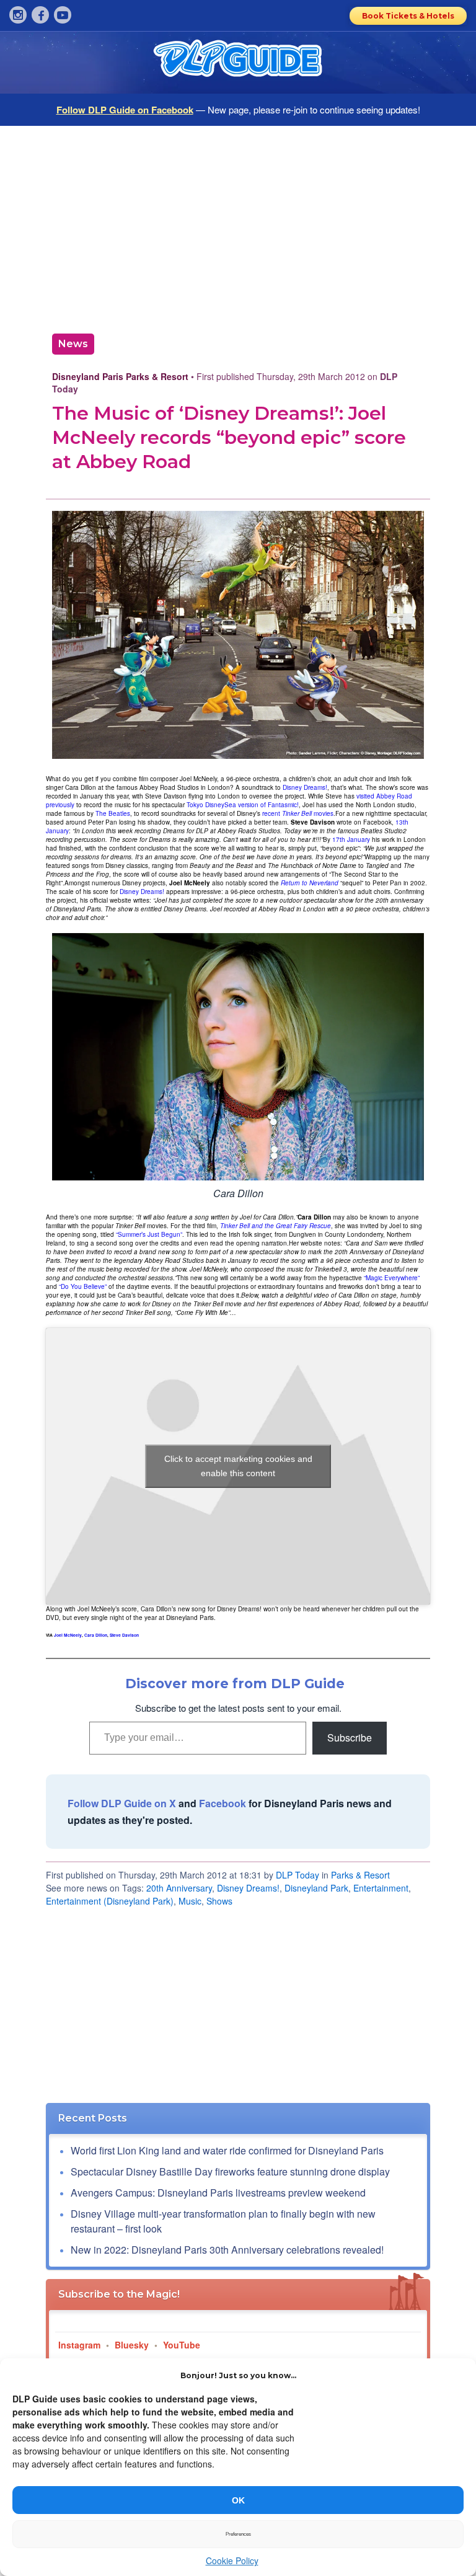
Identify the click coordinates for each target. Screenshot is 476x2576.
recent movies (298, 813)
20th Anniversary (179, 1888)
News (73, 344)
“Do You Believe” (83, 1286)
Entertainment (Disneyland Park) (110, 1901)
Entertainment (381, 1888)
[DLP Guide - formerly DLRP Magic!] (238, 63)
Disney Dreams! (305, 787)
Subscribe (350, 1737)
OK (238, 2500)
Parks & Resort (360, 1875)
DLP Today (297, 1875)
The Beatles (113, 813)
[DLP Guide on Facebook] (40, 15)
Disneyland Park (316, 1888)
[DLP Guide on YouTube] (63, 15)
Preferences (238, 2534)
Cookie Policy (232, 2561)
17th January (351, 839)
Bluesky (132, 2345)
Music (190, 1901)
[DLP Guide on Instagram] (18, 15)
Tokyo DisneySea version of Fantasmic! (243, 805)
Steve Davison (124, 1635)
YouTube (182, 2345)
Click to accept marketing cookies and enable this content (238, 1466)
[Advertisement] (238, 225)
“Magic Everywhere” (392, 1278)
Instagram (79, 2345)
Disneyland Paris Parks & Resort (120, 376)
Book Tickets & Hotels (408, 16)
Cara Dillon (96, 1635)
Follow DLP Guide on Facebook (125, 110)
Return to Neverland (310, 883)
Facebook (223, 1803)
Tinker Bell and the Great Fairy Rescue (275, 1226)
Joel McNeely (68, 1635)
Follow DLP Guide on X (122, 1803)
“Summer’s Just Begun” (149, 1234)
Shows (219, 1901)
